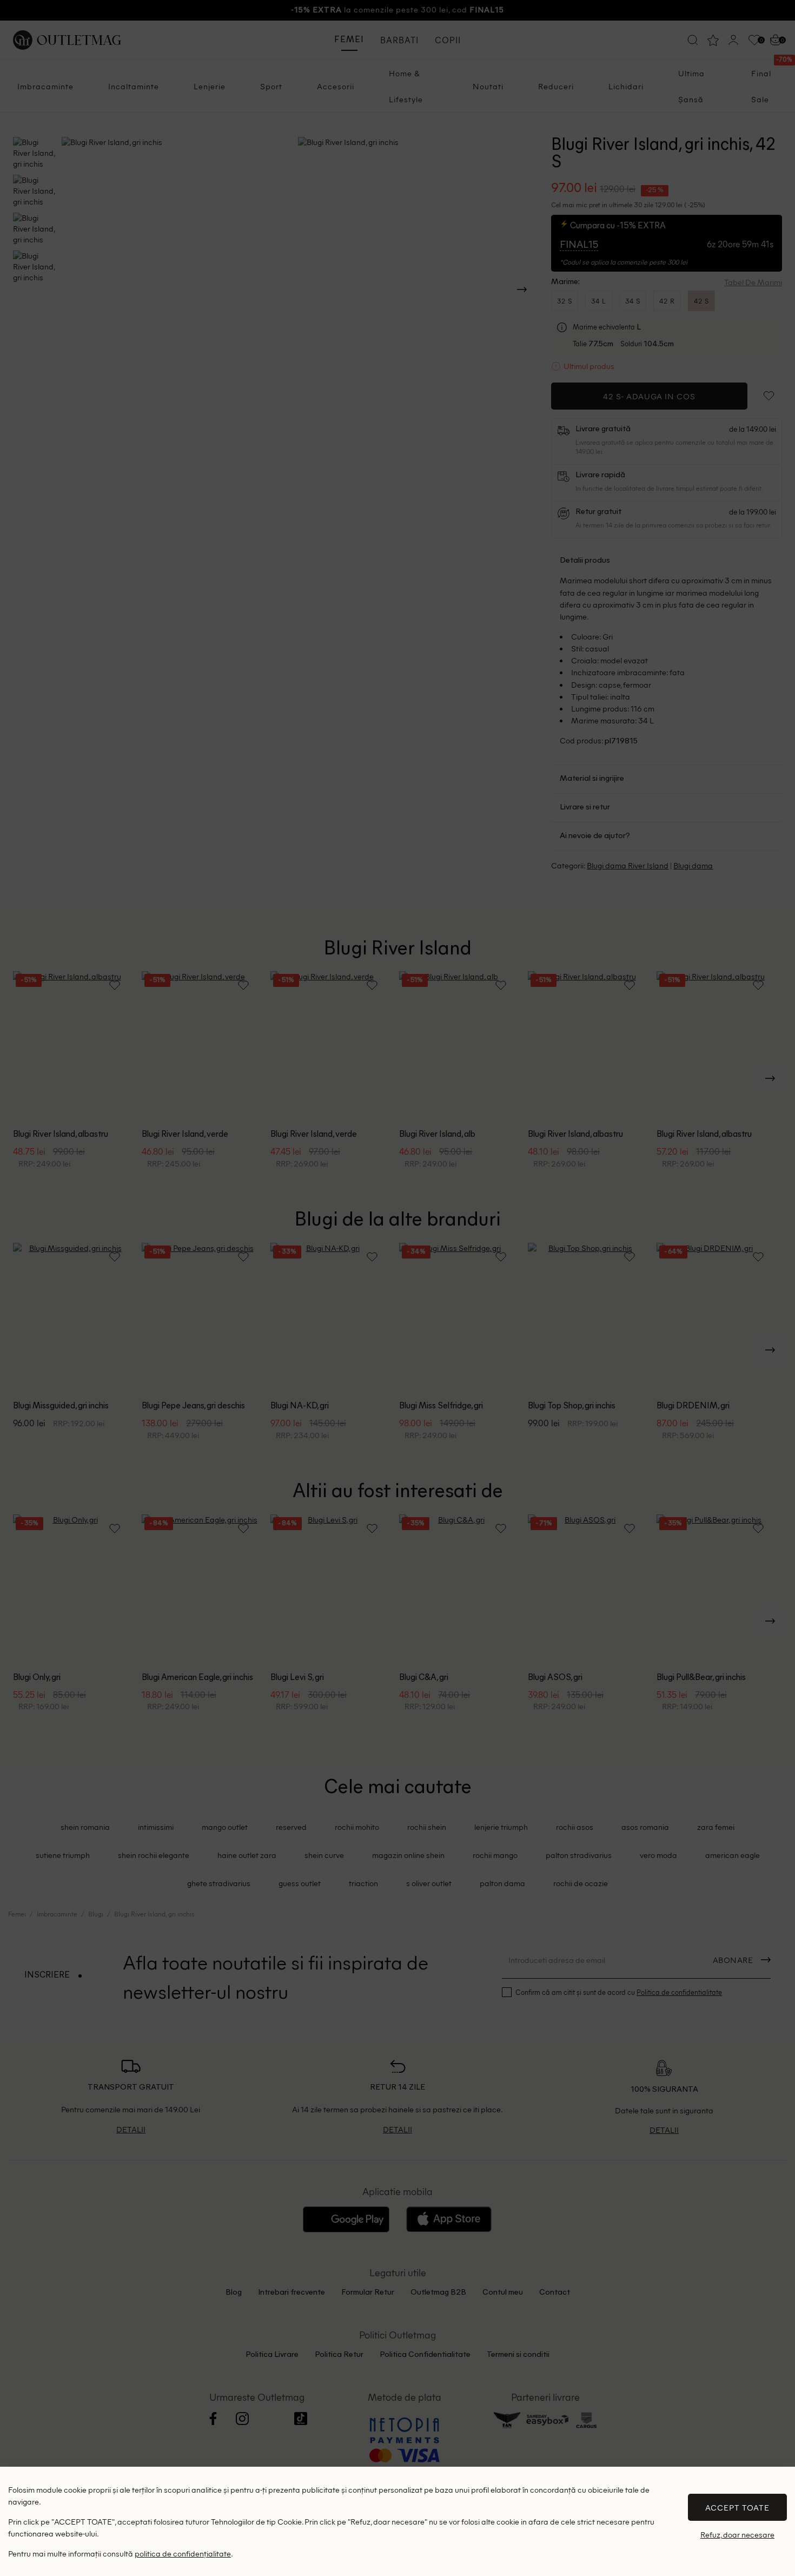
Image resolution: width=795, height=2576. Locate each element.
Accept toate (737, 2507)
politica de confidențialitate (183, 2553)
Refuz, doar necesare (737, 2535)
